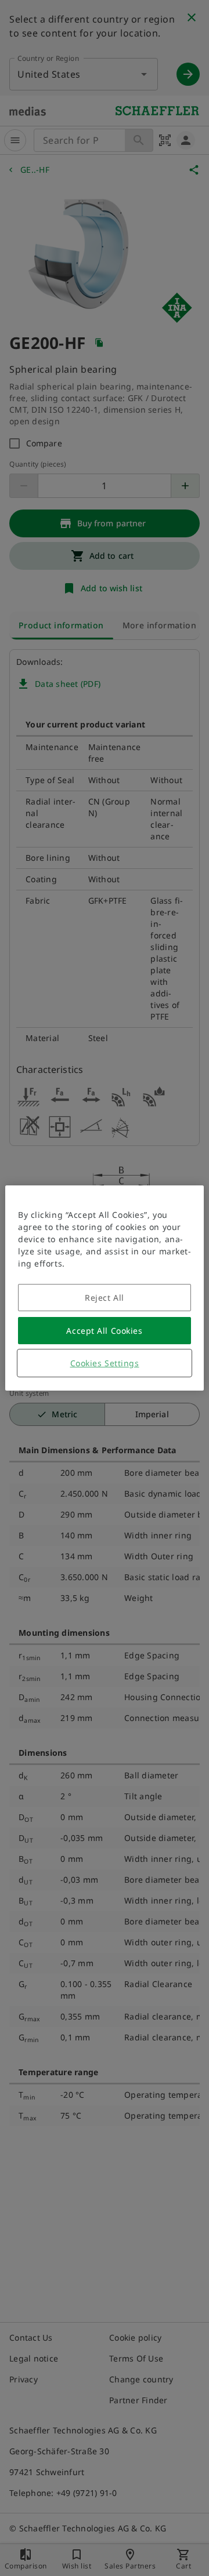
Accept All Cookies (104, 1331)
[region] (105, 1288)
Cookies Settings (105, 1363)
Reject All (105, 1298)
